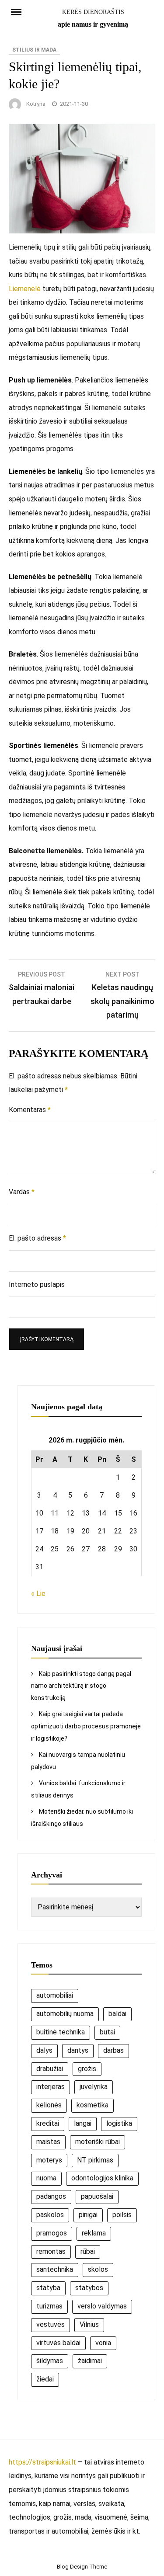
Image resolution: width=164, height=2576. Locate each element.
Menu (20, 11)
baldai (117, 2014)
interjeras (51, 2087)
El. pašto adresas (37, 1238)
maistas (48, 2142)
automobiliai (55, 1995)
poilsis (122, 2215)
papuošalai (97, 2196)
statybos (89, 2288)
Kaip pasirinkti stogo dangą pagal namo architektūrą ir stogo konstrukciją (81, 1686)
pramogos (52, 2233)
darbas (113, 2050)
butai (107, 2032)
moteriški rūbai (98, 2142)
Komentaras (30, 1110)
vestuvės (51, 2324)
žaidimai (90, 2361)
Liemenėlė (25, 289)
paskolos (50, 2215)
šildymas (50, 2361)
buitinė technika (61, 2032)
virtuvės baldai (58, 2343)
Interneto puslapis (37, 1285)
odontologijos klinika (102, 2178)
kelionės (49, 2105)
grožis (87, 2069)
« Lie (38, 1594)
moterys (49, 2160)
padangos (51, 2196)
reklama (94, 2233)
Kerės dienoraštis (93, 12)
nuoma (46, 2178)
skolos (98, 2269)
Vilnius (89, 2324)
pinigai (88, 2215)
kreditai (48, 2123)
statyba (48, 2288)
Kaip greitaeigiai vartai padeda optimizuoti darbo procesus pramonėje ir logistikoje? (86, 1726)
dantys (78, 2050)
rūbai (88, 2251)
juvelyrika (94, 2087)
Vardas (22, 1192)
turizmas (49, 2306)
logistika (119, 2123)
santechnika (55, 2269)
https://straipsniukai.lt (42, 2462)
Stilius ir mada (34, 50)
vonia (103, 2343)
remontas (51, 2251)
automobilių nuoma (65, 2014)
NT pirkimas (95, 2160)
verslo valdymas (102, 2306)
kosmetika (92, 2105)
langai (83, 2123)
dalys (44, 2050)
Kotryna (36, 104)
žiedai (45, 2379)
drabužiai (50, 2069)
